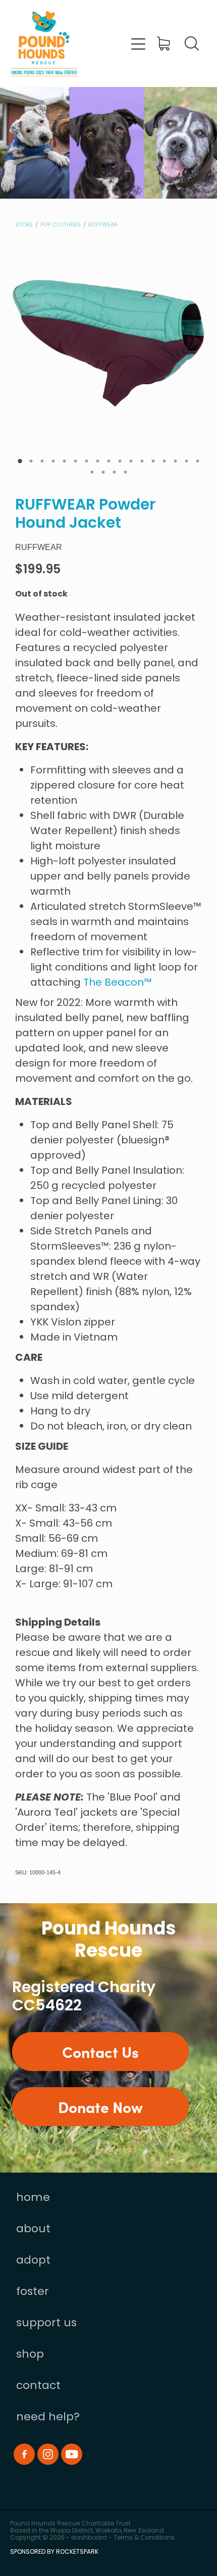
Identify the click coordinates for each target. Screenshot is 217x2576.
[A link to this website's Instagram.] (48, 2454)
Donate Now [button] (100, 2106)
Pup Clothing (61, 225)
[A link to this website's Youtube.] (72, 2454)
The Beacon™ (118, 983)
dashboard (89, 2538)
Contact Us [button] (100, 2051)
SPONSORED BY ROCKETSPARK (54, 2552)
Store (24, 225)
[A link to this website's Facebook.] (24, 2454)
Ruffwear (103, 225)
